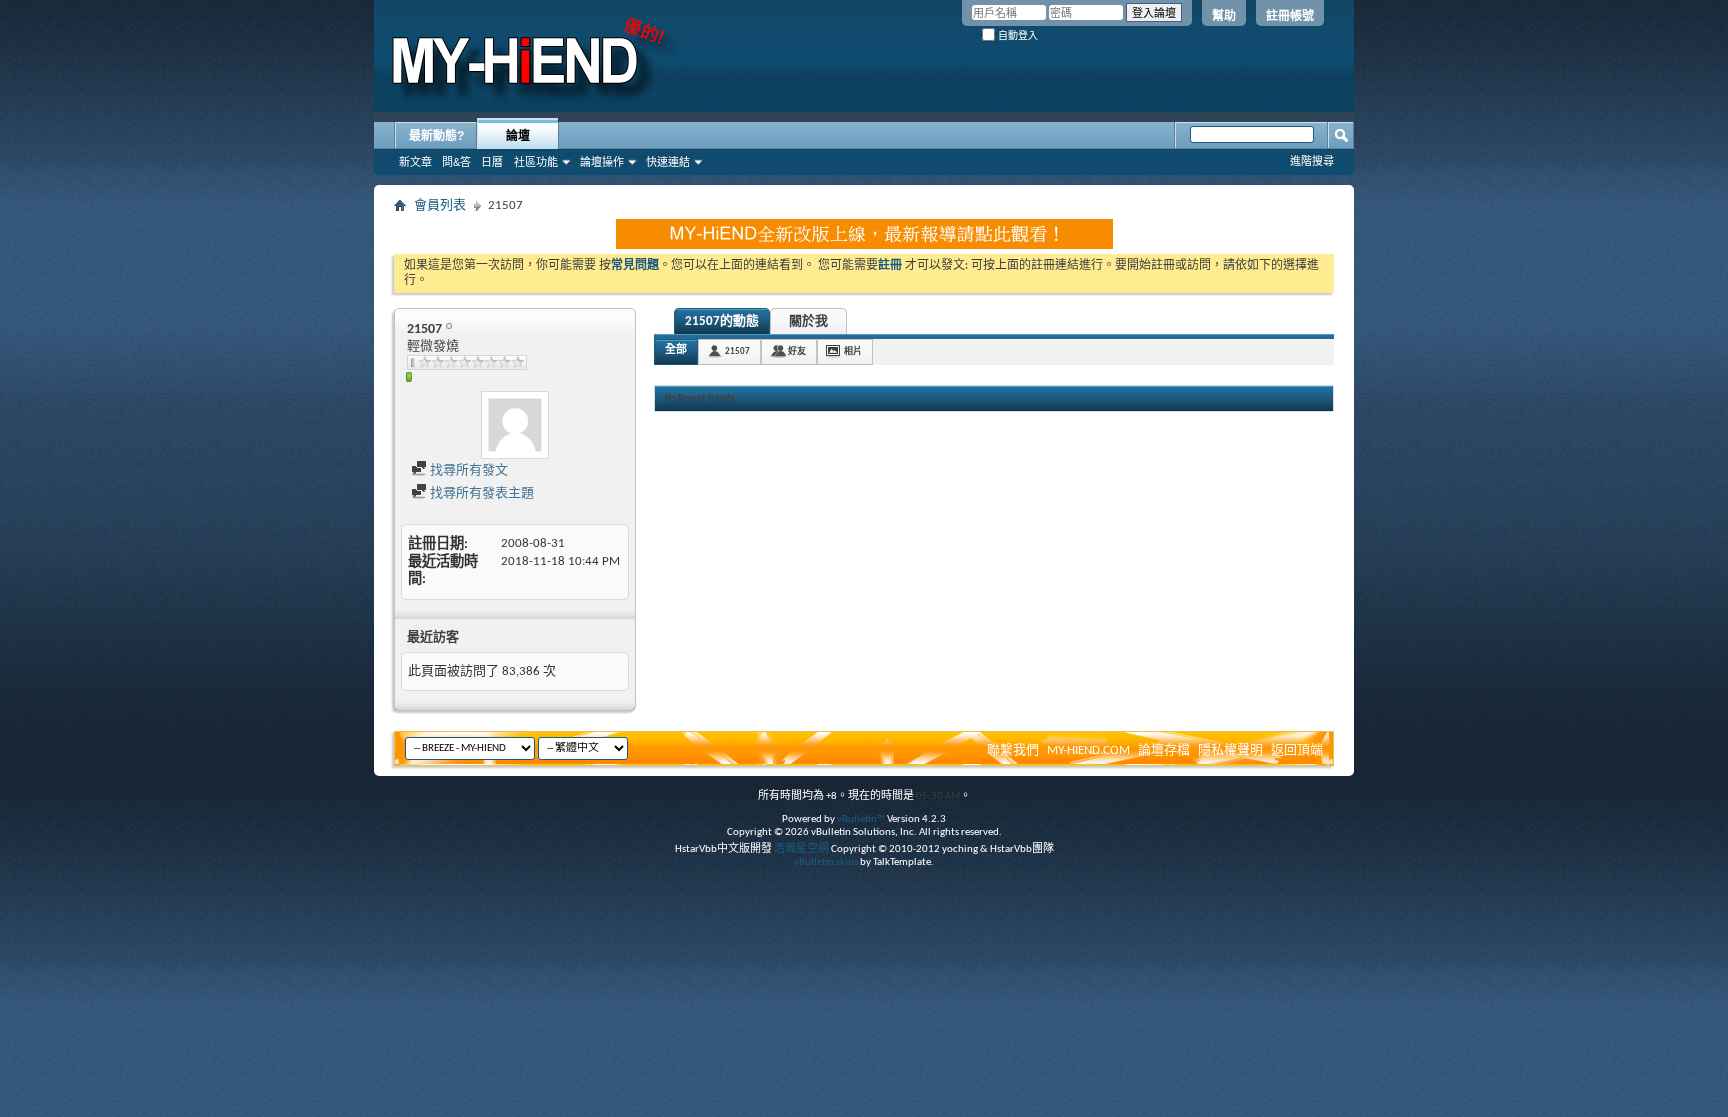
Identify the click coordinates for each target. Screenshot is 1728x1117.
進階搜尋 (1312, 161)
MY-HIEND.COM (1088, 750)
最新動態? (436, 136)
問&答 (456, 162)
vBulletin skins (826, 862)
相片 (853, 351)
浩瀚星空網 (801, 849)
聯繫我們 (1013, 750)
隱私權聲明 (1230, 750)
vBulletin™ (861, 819)
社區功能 (536, 162)
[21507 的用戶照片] (515, 425)
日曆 (492, 162)
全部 (676, 350)
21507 (737, 351)
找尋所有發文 (467, 470)
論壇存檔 (1164, 750)
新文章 (415, 162)
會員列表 (440, 205)
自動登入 (1016, 35)
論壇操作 (602, 162)
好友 (797, 351)
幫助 (1224, 16)
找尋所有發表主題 (480, 493)
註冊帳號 (1290, 16)
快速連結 (668, 162)
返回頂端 (1297, 750)
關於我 (808, 321)
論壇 (518, 136)
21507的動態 (722, 321)
